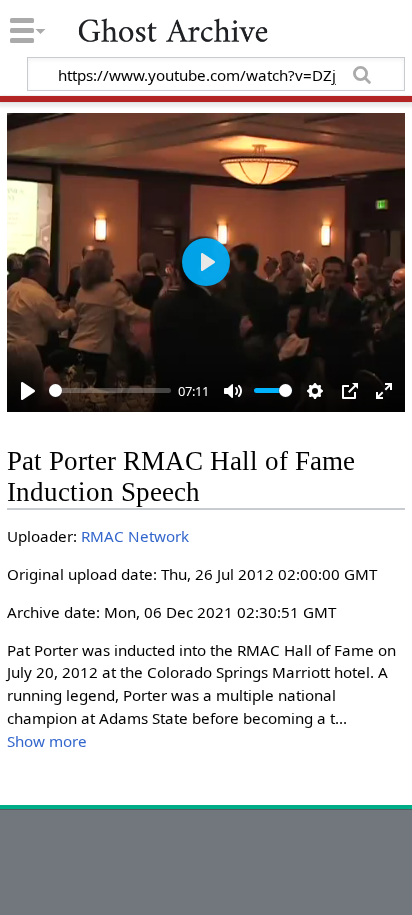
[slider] (110, 390)
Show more (47, 741)
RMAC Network (135, 536)
